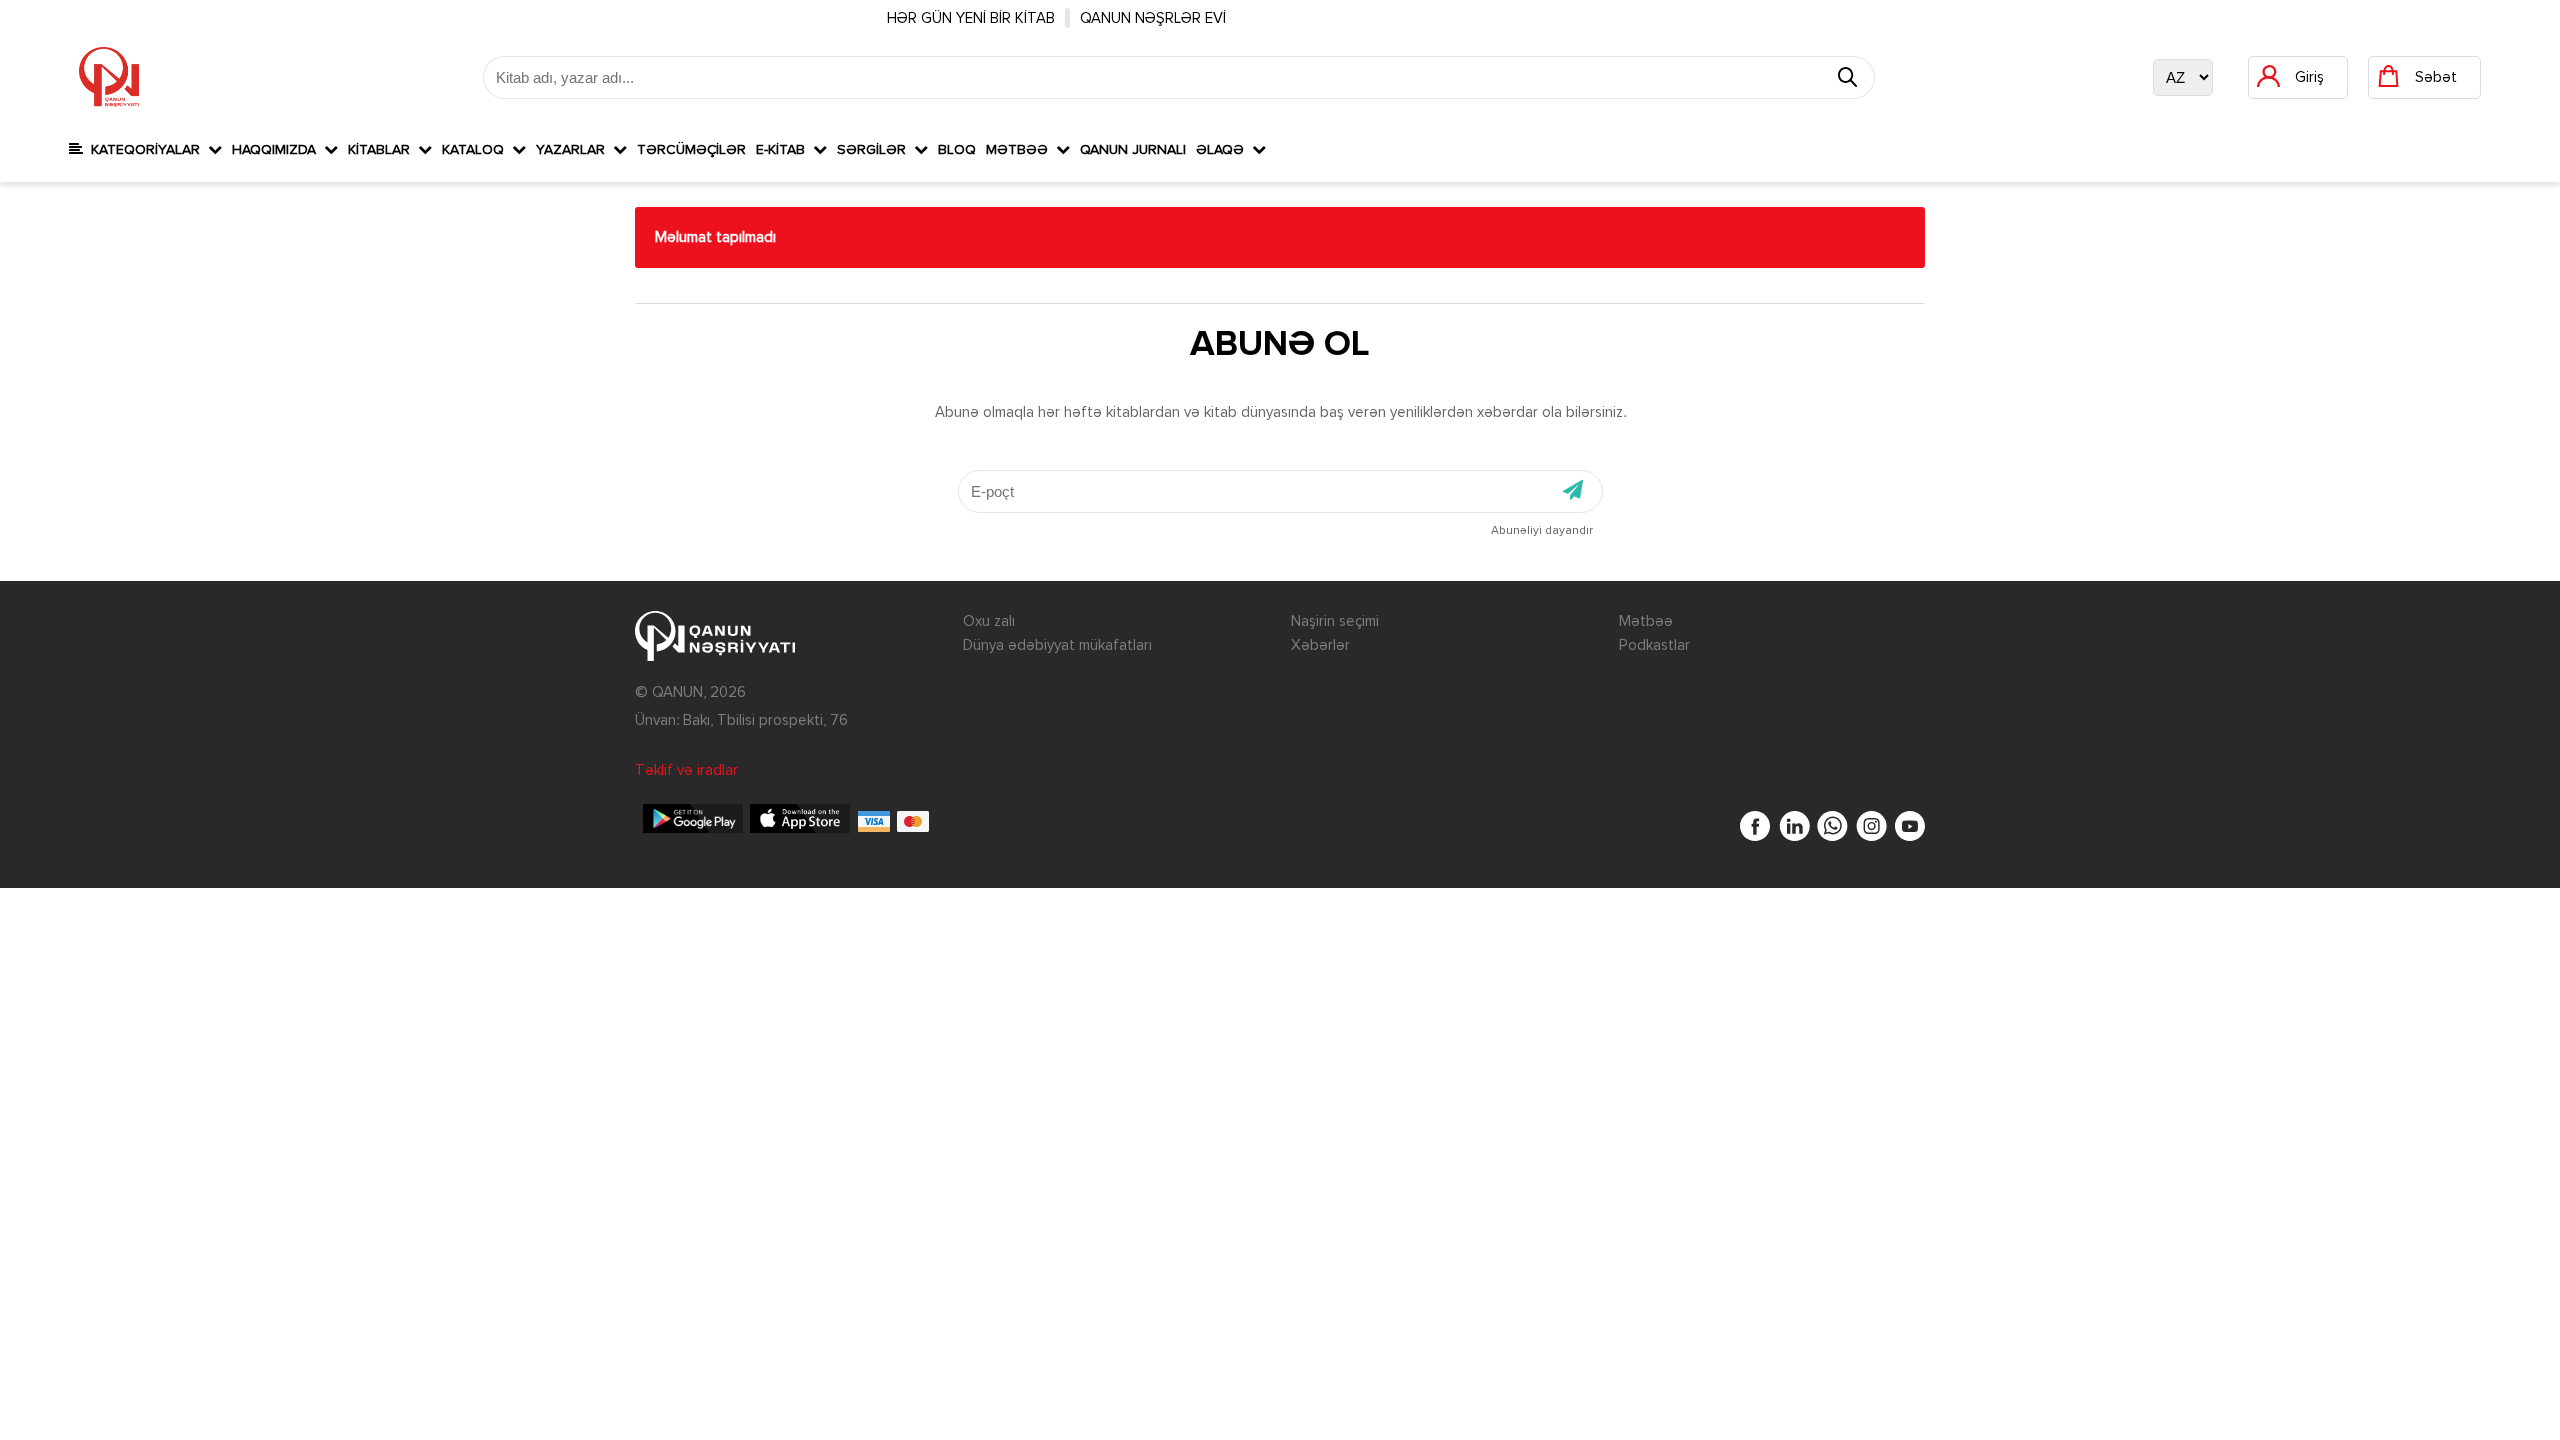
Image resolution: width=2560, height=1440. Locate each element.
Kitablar (383, 150)
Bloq (957, 150)
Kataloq (477, 150)
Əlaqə (1224, 150)
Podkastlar (1654, 645)
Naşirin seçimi (1335, 621)
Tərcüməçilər (691, 150)
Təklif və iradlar (686, 770)
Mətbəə (1021, 150)
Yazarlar (574, 150)
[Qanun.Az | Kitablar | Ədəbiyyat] (109, 77)
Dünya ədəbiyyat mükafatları (1057, 645)
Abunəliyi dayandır (1542, 531)
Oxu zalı (989, 621)
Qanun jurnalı (1133, 150)
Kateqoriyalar (145, 150)
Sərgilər (875, 150)
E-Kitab (784, 150)
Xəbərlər (1320, 645)
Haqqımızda (278, 150)
